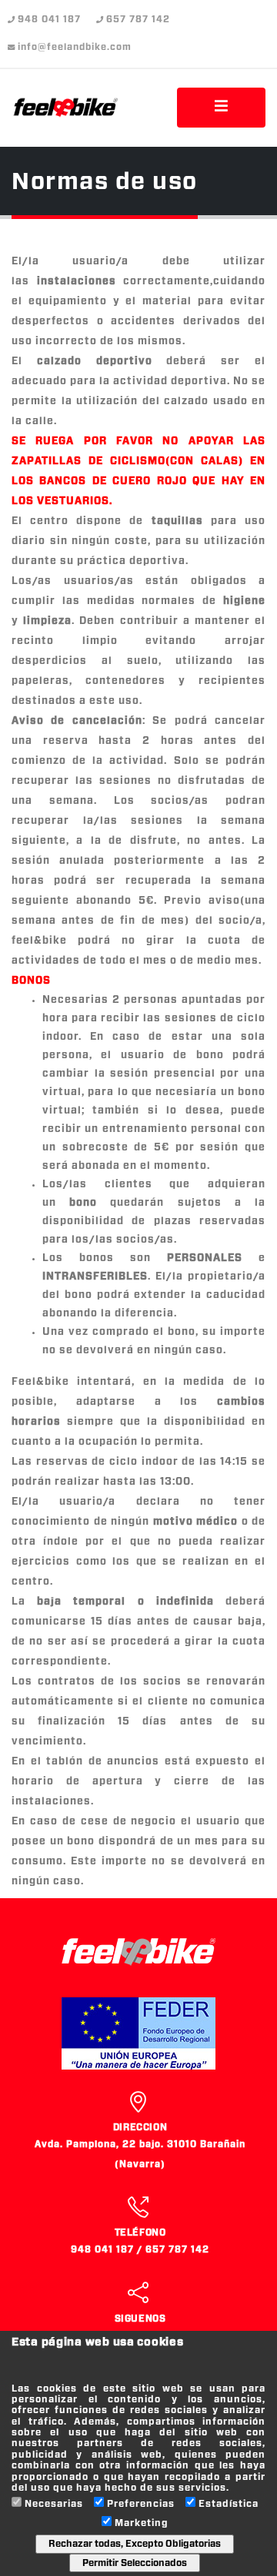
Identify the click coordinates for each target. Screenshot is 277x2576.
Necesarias (54, 2504)
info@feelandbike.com (75, 47)
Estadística (229, 2504)
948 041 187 (49, 20)
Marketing (142, 2523)
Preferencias (141, 2504)
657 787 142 (138, 20)
